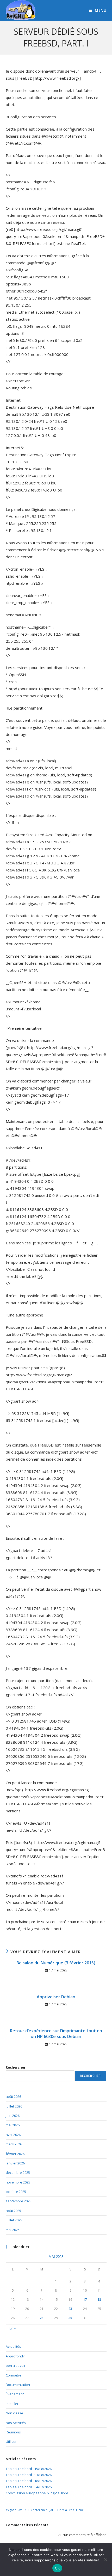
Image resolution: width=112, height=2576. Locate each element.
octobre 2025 (16, 2192)
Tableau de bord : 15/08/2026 (29, 2469)
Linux (80, 2510)
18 (99, 2300)
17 (85, 2300)
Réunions (13, 2432)
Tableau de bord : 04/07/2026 (29, 2487)
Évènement (15, 2394)
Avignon (11, 2510)
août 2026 (13, 2097)
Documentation (18, 2385)
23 (70, 2309)
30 (70, 2318)
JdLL (52, 2510)
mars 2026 (14, 2144)
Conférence (39, 2510)
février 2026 (15, 2154)
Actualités (13, 2346)
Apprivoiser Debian (56, 1997)
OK (57, 2568)
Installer (12, 2404)
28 (42, 2318)
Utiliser (11, 2442)
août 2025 (13, 2211)
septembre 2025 (18, 2201)
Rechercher (16, 2067)
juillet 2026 (14, 2106)
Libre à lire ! (66, 2510)
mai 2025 (13, 2230)
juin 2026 (13, 2116)
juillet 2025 (14, 2220)
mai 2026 (13, 2125)
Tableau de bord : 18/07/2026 (29, 2481)
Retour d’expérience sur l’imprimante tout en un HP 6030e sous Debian (56, 2034)
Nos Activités (16, 2423)
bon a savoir (16, 2366)
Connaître (14, 2375)
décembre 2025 (18, 2173)
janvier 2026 (15, 2163)
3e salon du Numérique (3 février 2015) (56, 1963)
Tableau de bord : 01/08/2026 (29, 2475)
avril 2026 (13, 2135)
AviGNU (24, 2510)
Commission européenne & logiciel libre (37, 2493)
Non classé (14, 2413)
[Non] (105, 2560)
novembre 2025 (18, 2182)
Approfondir (15, 2356)
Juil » (12, 2328)
